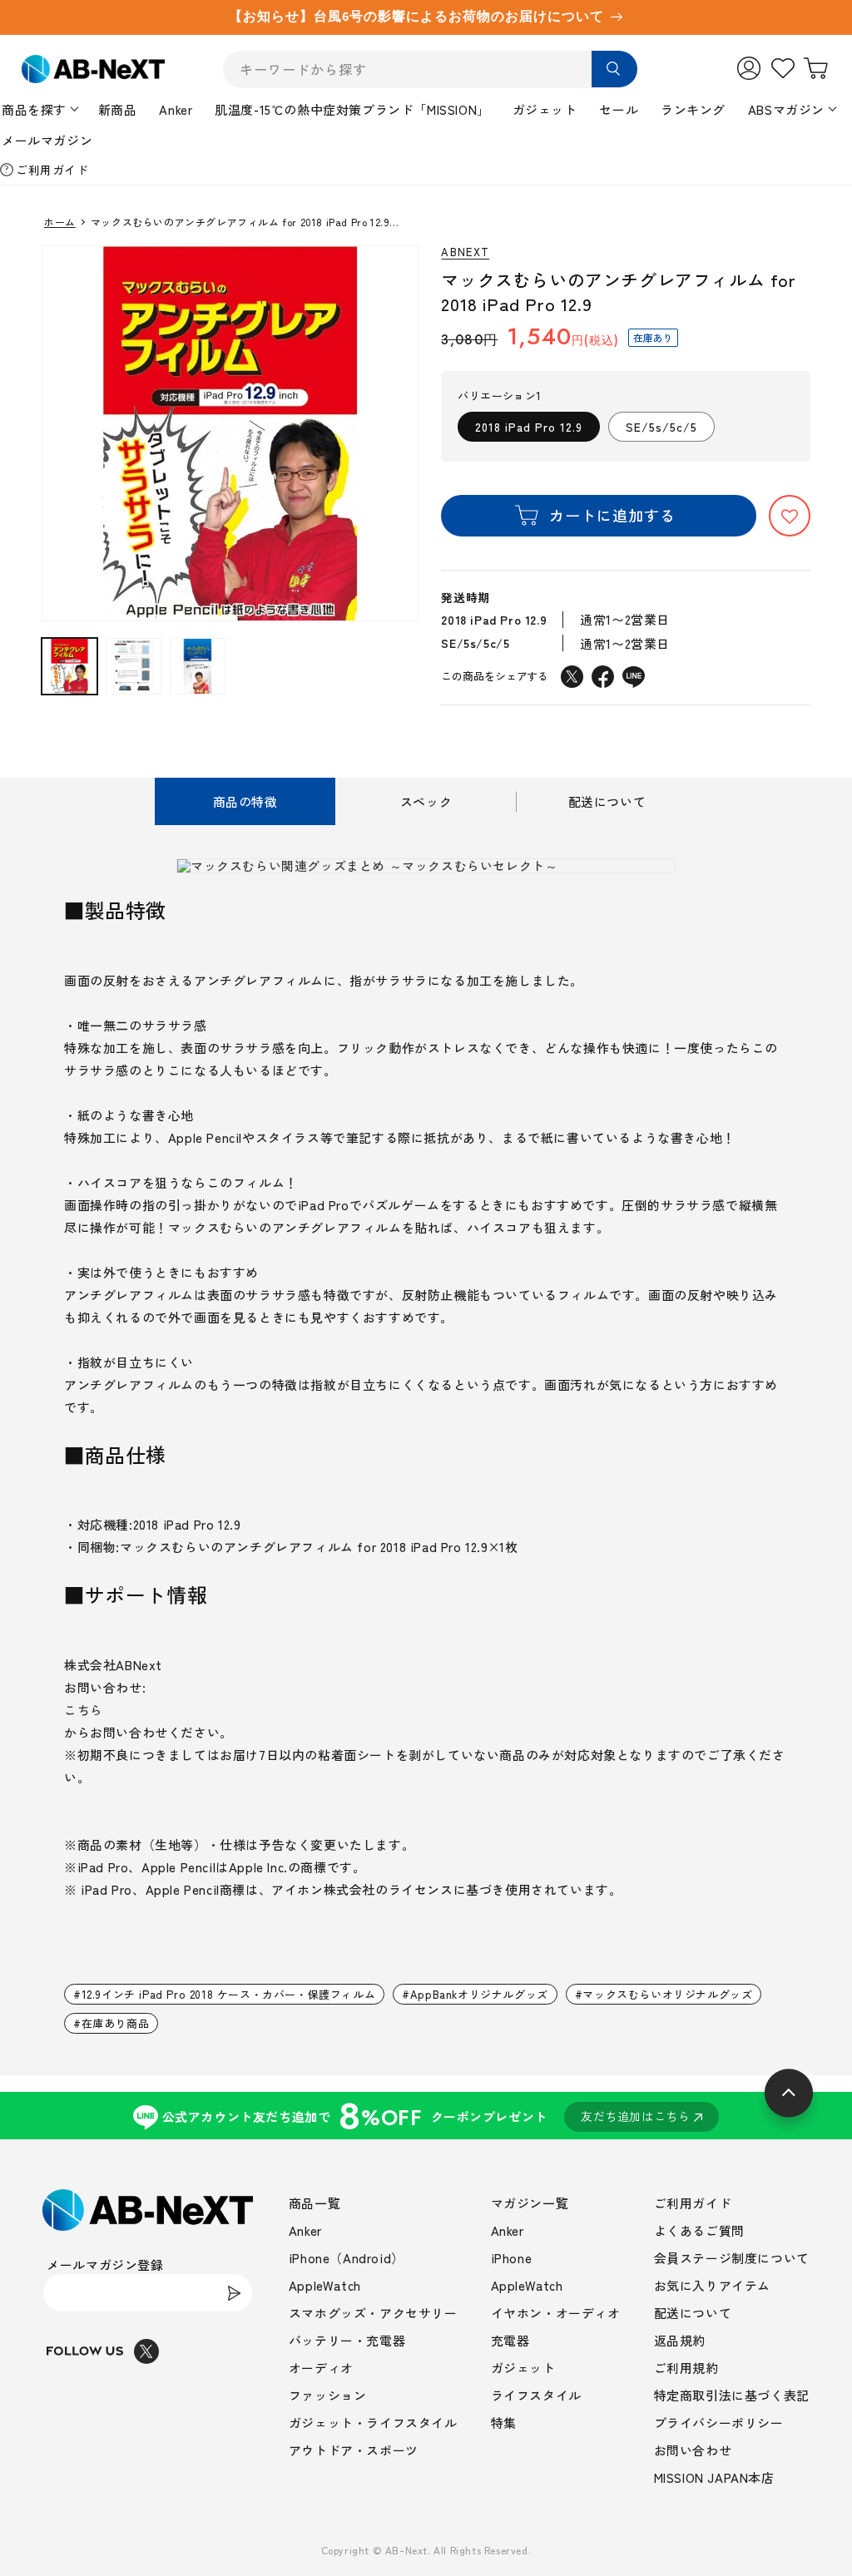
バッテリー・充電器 (347, 2340)
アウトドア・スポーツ (354, 2450)
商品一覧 (315, 2203)
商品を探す (34, 109)
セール (619, 109)
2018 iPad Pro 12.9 (529, 427)
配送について (693, 2313)
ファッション (328, 2395)
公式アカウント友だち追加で (426, 2116)
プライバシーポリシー (719, 2423)
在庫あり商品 (116, 2023)
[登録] (234, 2293)
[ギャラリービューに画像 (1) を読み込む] (69, 666)
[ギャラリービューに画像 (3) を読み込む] (198, 666)
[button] (790, 516)
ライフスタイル (536, 2395)
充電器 (510, 2340)
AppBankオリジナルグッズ (479, 1994)
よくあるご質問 (699, 2230)
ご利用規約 (686, 2368)
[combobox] (430, 69)
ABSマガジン (786, 109)
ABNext (465, 252)
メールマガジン (47, 140)
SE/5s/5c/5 (661, 427)
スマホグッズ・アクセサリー (373, 2313)
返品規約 (680, 2340)
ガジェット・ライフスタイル (373, 2423)
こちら (84, 1710)
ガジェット (545, 109)
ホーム (60, 222)
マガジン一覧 (530, 2203)
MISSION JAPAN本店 (714, 2477)
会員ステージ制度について (732, 2258)
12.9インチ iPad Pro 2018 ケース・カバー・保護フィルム (229, 1994)
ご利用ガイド (52, 170)
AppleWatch (325, 2285)
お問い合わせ (693, 2450)
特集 (504, 2423)
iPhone (512, 2258)
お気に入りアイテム (712, 2285)
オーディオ (321, 2368)
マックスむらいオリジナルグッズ (667, 1994)
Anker (176, 109)
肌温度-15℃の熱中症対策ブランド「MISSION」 (352, 109)
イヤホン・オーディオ (556, 2313)
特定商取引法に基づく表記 (732, 2395)
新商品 (118, 109)
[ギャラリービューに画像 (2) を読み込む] (134, 666)
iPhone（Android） (347, 2258)
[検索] (614, 69)
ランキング (693, 109)
